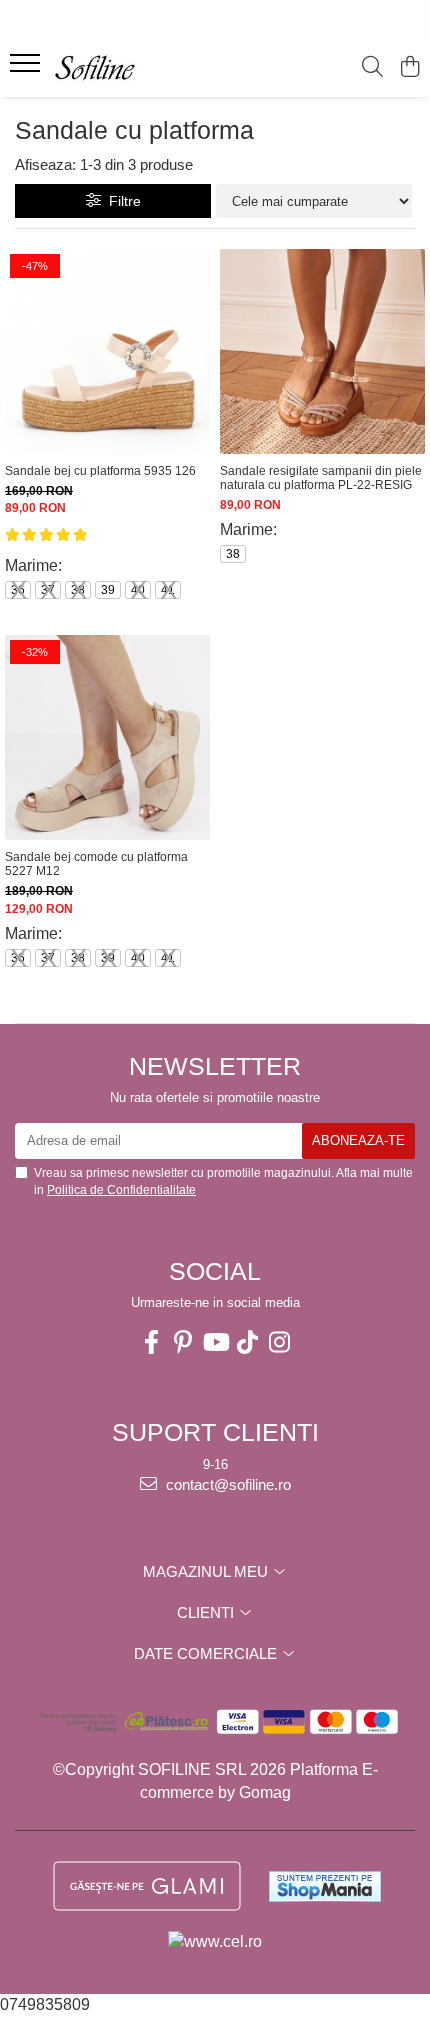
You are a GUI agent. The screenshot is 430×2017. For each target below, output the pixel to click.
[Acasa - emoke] (130, 68)
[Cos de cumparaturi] (409, 68)
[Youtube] (215, 1342)
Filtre (121, 201)
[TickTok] (247, 1342)
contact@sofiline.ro (226, 1484)
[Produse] (27, 69)
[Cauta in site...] (372, 68)
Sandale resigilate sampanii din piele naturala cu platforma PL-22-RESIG (321, 478)
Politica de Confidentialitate (121, 1190)
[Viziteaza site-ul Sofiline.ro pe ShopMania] (325, 1886)
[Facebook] (151, 1342)
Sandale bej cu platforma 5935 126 (100, 471)
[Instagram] (279, 1342)
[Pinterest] (183, 1342)
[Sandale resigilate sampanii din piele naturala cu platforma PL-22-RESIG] (322, 351)
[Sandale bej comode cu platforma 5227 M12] (107, 737)
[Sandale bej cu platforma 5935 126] (107, 351)
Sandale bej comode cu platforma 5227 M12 (96, 864)
